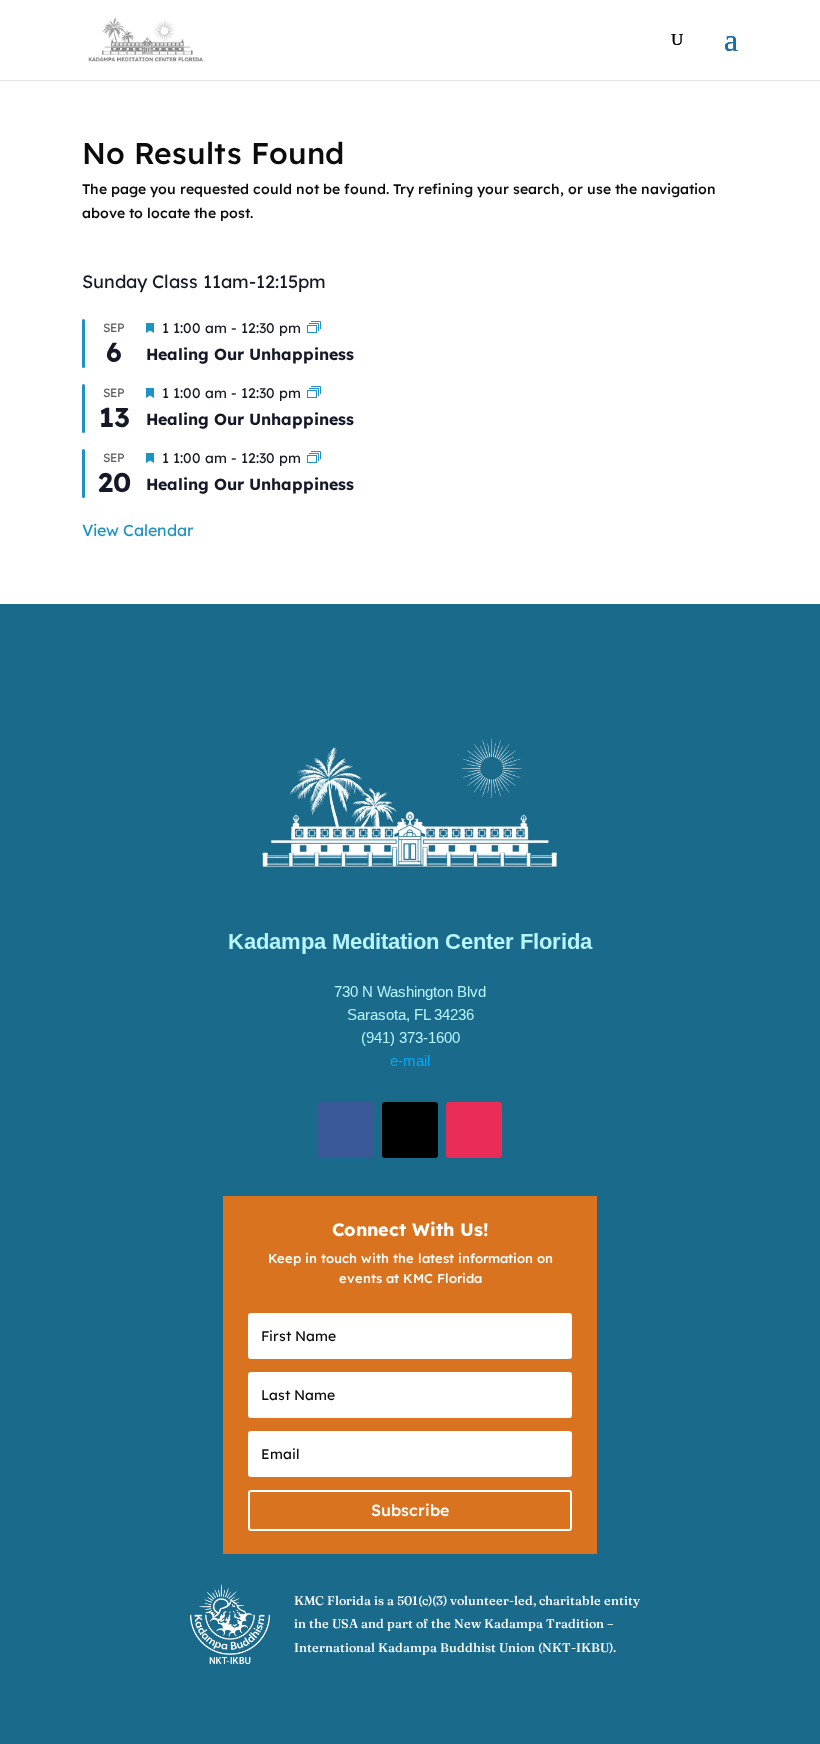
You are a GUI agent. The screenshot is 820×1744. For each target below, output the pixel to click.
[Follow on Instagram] (474, 1130)
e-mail (410, 1060)
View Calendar (137, 530)
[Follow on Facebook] (346, 1130)
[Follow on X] (410, 1130)
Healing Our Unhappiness (250, 354)
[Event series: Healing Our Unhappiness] (314, 328)
